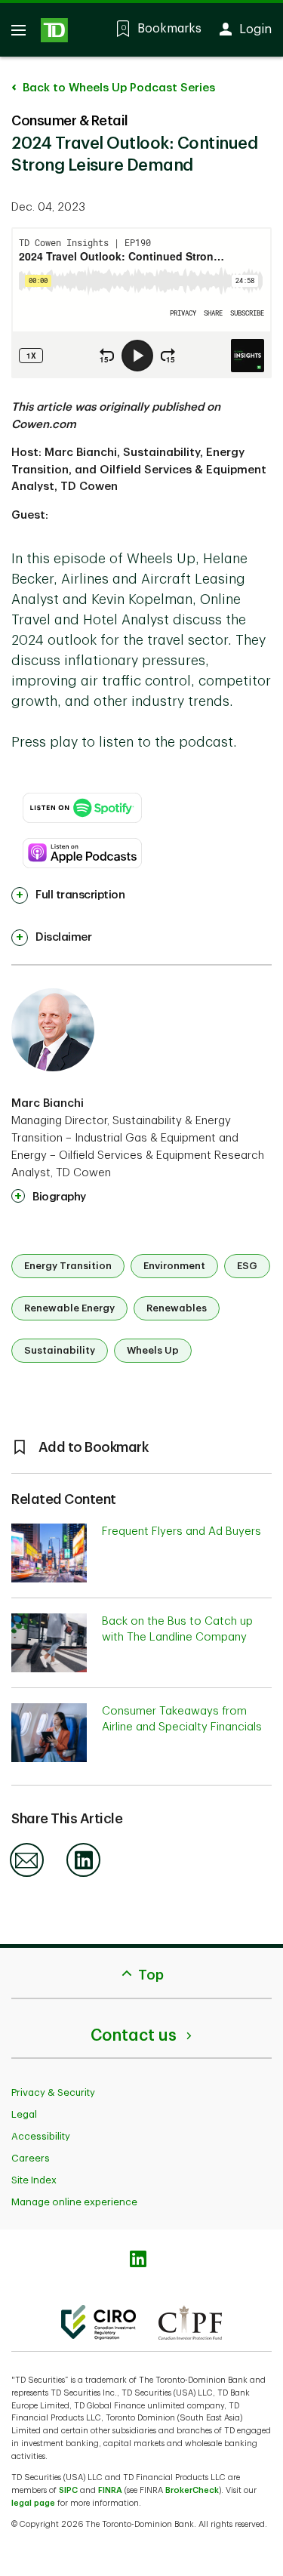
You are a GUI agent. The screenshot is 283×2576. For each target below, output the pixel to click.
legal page (33, 2503)
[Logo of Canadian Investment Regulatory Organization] (98, 2322)
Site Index (34, 2180)
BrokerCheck (192, 2490)
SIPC (68, 2490)
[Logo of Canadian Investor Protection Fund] (190, 2322)
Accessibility (41, 2136)
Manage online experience (74, 2202)
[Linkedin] (83, 1874)
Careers (31, 2158)
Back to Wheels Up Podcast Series (117, 88)
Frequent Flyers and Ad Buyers (181, 1531)
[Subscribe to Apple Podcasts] (82, 846)
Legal (24, 2114)
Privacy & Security (53, 2092)
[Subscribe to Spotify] (82, 800)
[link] (68, 895)
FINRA (110, 2490)
